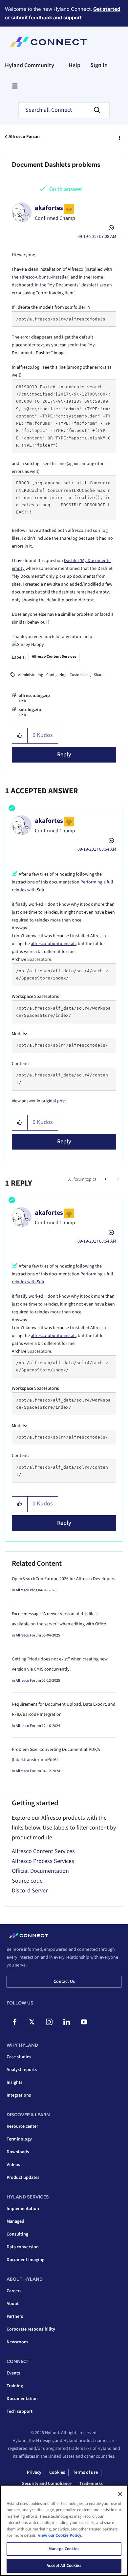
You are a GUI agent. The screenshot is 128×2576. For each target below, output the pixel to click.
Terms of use (85, 2472)
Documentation (22, 2399)
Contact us (64, 1982)
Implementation (23, 2209)
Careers (14, 2291)
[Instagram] (49, 2022)
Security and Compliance (47, 2484)
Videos (13, 2165)
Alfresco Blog (27, 1590)
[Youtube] (84, 2022)
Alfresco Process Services (43, 1861)
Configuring (56, 675)
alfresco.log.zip (34, 696)
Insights (14, 2082)
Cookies (57, 2472)
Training (15, 2386)
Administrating (31, 675)
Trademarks (91, 2484)
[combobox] (64, 110)
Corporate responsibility (31, 2329)
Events (13, 2373)
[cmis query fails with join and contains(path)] (117, 1179)
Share (99, 675)
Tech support (20, 2411)
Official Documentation (40, 1871)
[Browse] (15, 86)
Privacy (34, 2472)
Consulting (17, 2234)
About (13, 2304)
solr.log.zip (30, 710)
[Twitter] (32, 2022)
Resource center (22, 2126)
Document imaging (25, 2260)
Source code (27, 1881)
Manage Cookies (64, 2549)
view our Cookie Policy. (60, 2535)
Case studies (19, 2057)
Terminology (19, 2139)
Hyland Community (30, 65)
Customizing (80, 675)
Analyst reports (22, 2070)
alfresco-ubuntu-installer (44, 277)
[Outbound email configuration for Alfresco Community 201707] (106, 1179)
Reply (64, 755)
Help (75, 65)
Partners (15, 2316)
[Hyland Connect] (48, 42)
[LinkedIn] (67, 2022)
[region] (64, 2530)
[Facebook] (14, 2022)
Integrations (19, 2095)
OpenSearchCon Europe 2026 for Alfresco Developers (64, 1579)
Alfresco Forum (24, 137)
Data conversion (23, 2247)
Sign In (99, 65)
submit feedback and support (46, 18)
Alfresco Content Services (54, 657)
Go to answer (66, 189)
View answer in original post (39, 1101)
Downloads (18, 2152)
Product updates (23, 2178)
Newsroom (17, 2342)
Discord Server (30, 1891)
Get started (107, 9)
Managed (15, 2221)
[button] (20, 736)
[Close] (120, 2494)
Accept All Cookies (64, 2566)
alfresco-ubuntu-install (53, 944)
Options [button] (119, 137)
